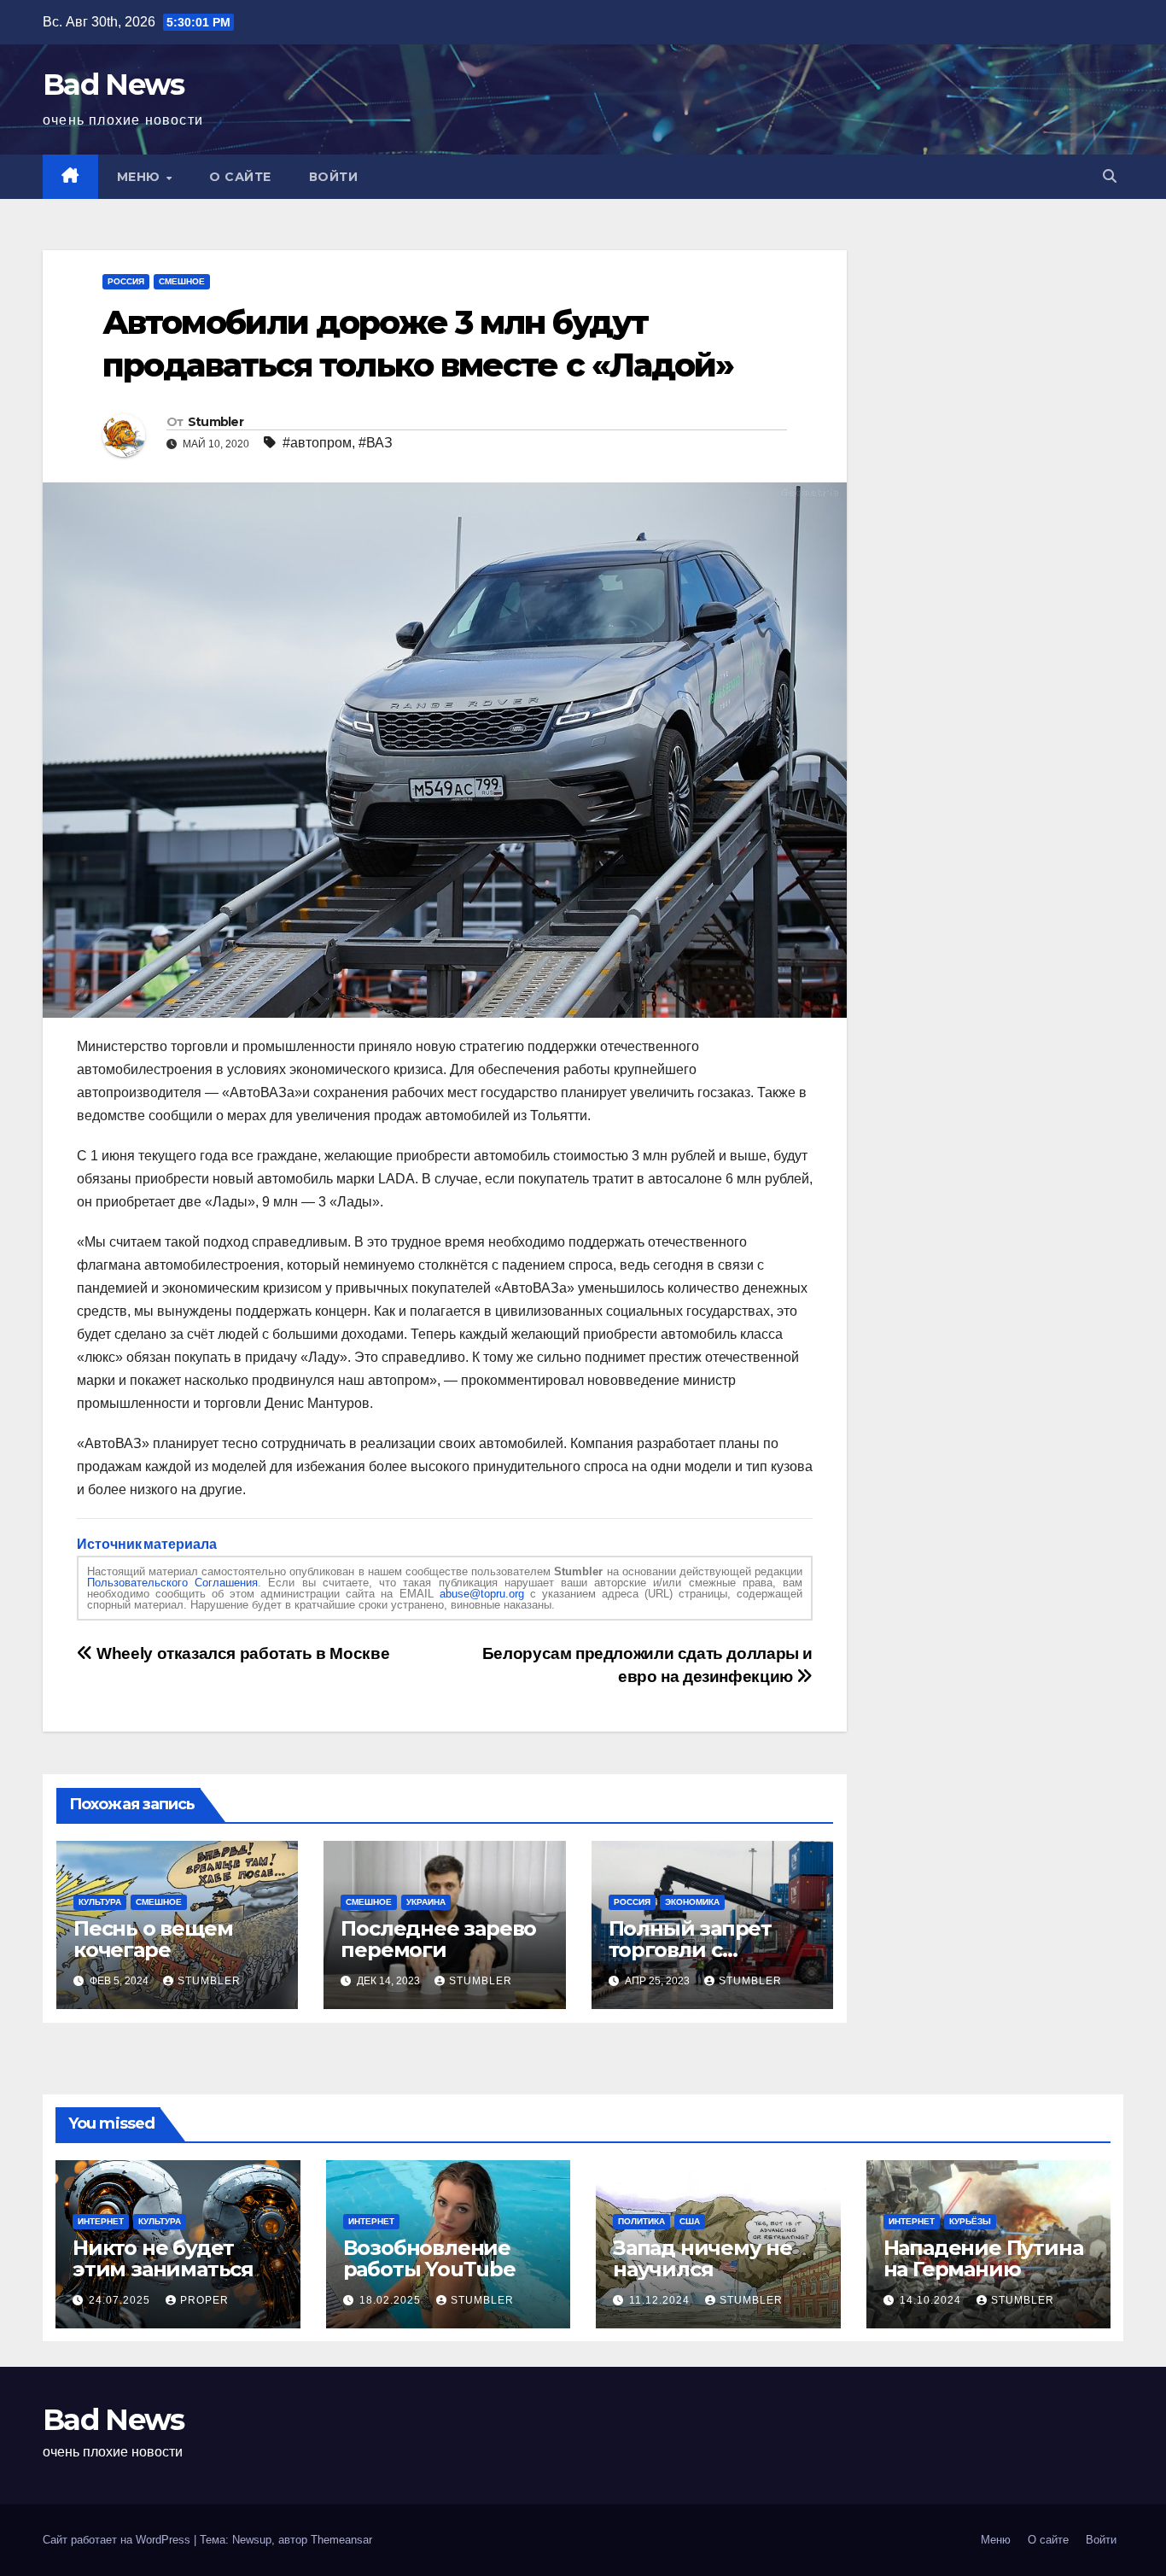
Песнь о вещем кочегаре (153, 1939)
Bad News (113, 85)
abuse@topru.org (482, 1594)
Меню (141, 177)
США (690, 2221)
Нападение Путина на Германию (983, 2258)
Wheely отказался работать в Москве (241, 1653)
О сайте (240, 177)
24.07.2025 (121, 2300)
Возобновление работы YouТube (429, 2258)
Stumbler (216, 422)
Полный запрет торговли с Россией (690, 1950)
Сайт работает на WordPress (118, 2540)
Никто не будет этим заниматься (163, 2258)
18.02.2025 (392, 2300)
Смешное (182, 281)
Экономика (692, 1902)
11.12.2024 (661, 2300)
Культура (100, 1902)
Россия (126, 281)
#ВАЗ (376, 443)
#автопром (317, 443)
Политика (641, 2221)
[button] (1110, 176)
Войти (334, 177)
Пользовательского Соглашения (172, 1583)
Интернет (101, 2221)
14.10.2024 (932, 2300)
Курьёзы (970, 2221)
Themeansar (341, 2540)
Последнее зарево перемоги (438, 1939)
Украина (426, 1902)
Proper (204, 2300)
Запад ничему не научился (703, 2258)
